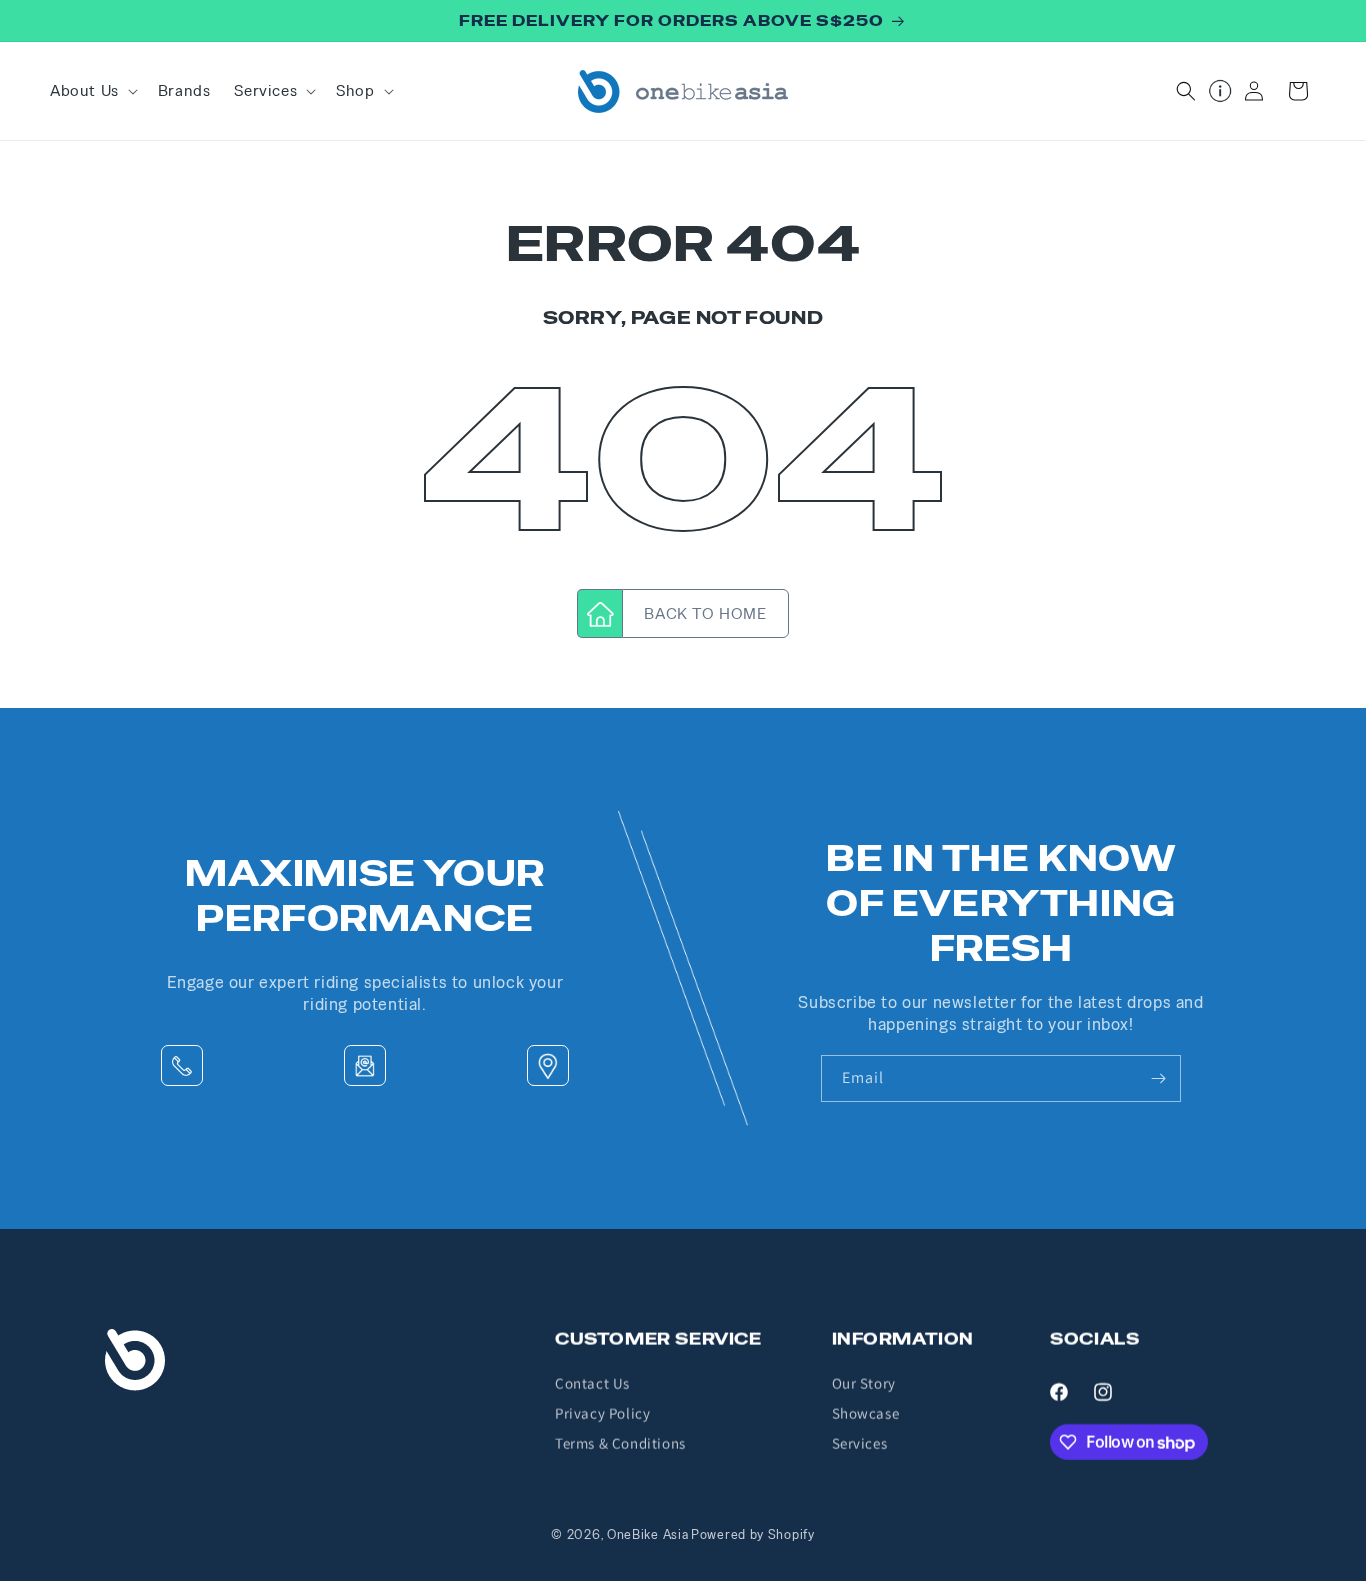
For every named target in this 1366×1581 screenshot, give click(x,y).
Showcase (866, 1413)
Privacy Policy (602, 1413)
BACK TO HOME (705, 613)
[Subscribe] (1158, 1078)
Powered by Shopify (753, 1534)
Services (860, 1443)
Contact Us (592, 1383)
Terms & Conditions (620, 1443)
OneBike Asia (647, 1534)
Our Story (864, 1383)
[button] (92, 91)
